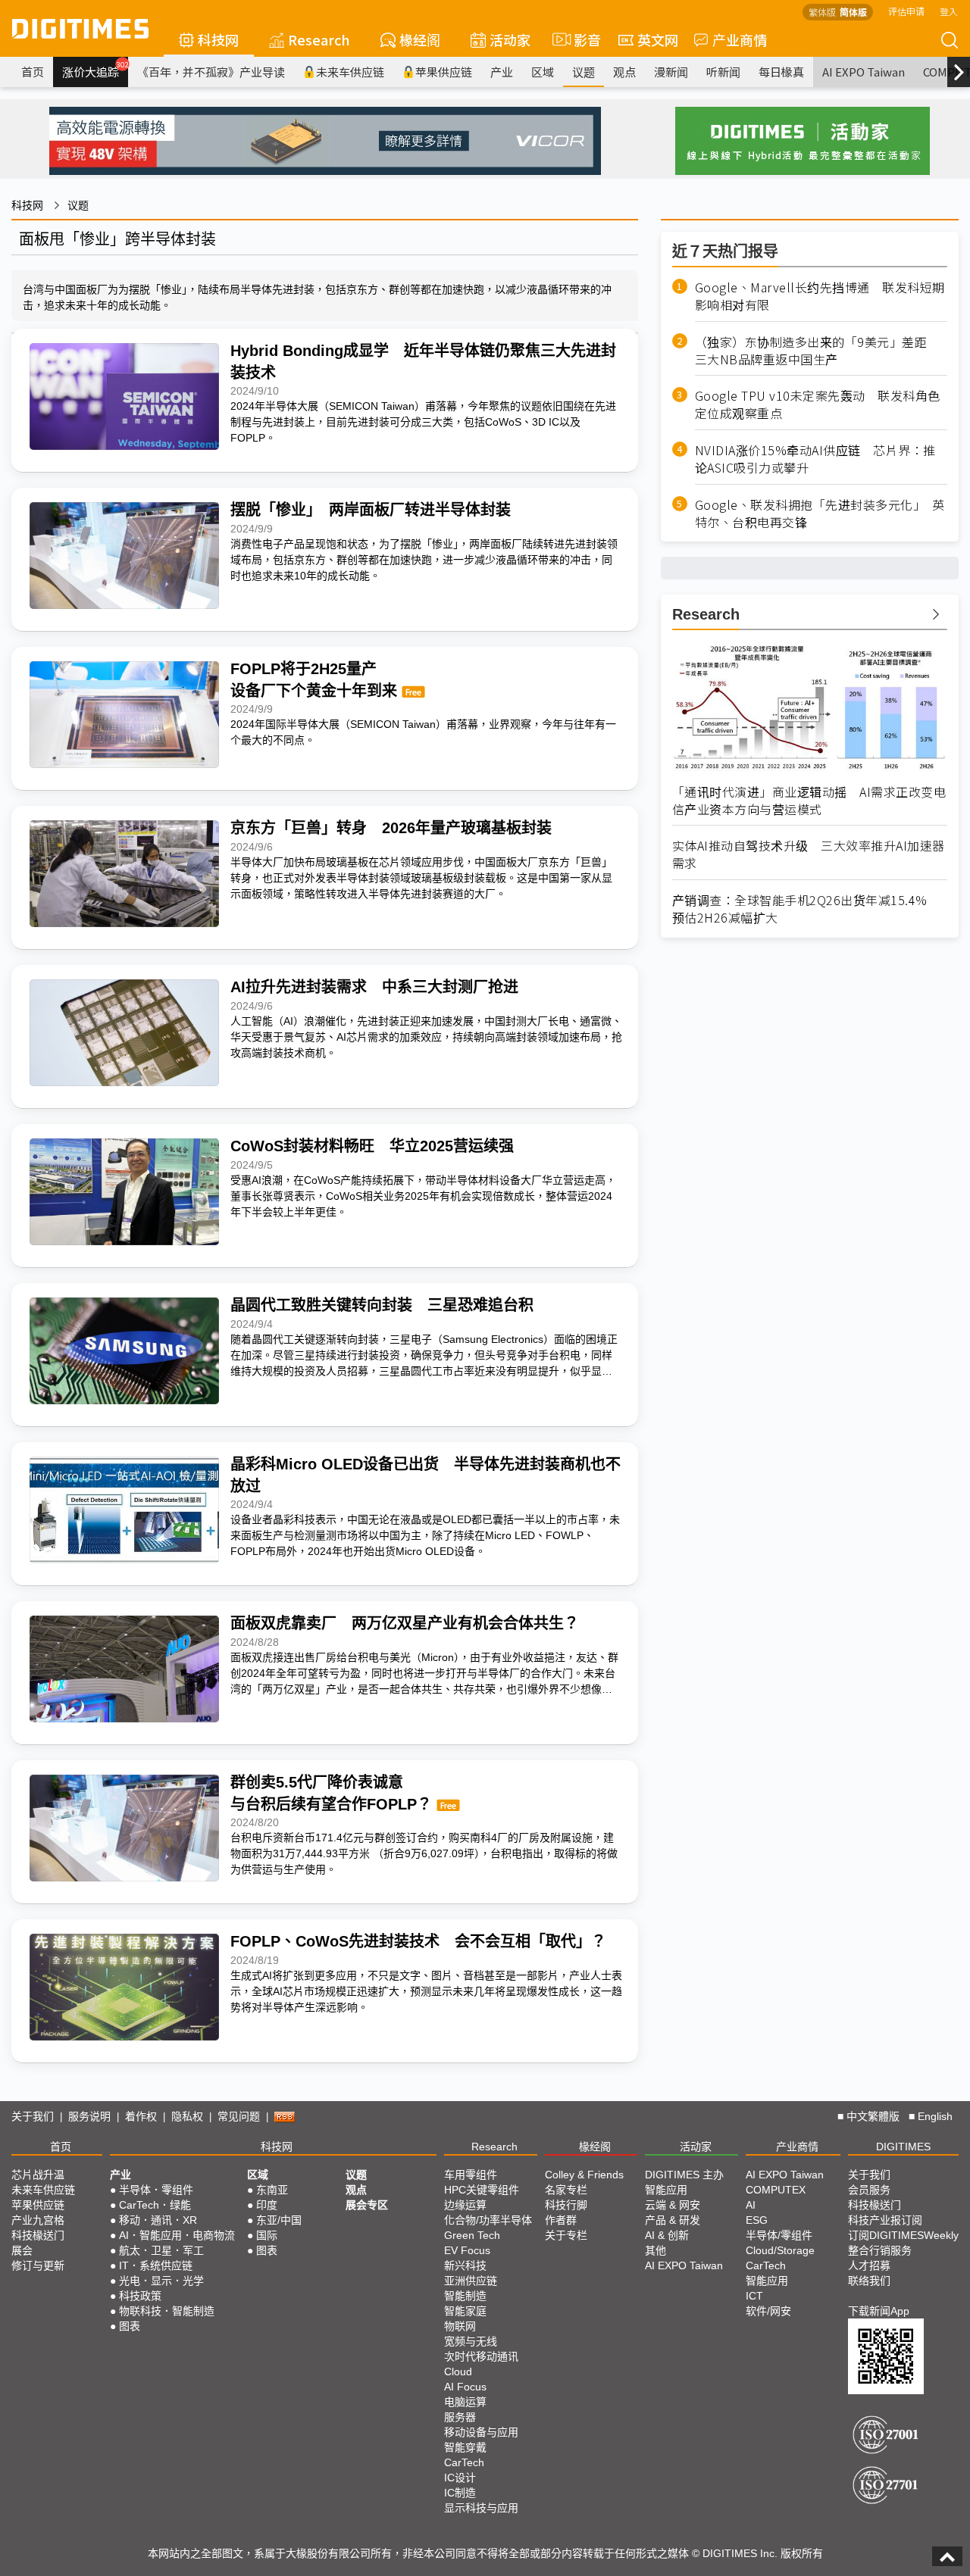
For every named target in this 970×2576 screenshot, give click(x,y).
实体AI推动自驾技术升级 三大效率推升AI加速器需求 (809, 854)
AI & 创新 (667, 2235)
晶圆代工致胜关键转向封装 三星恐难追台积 (382, 1305)
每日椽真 (781, 72)
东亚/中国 (279, 2220)
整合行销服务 (880, 2250)
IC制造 (460, 2493)
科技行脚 (566, 2205)
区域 (543, 72)
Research (319, 39)
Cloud (458, 2371)
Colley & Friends (584, 2175)
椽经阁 (420, 39)
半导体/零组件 (779, 2235)
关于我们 (33, 2116)
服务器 (460, 2417)
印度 (267, 2205)
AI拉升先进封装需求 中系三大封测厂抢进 (374, 987)
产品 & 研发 (673, 2220)
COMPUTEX (776, 2190)
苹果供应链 (444, 72)
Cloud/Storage (780, 2250)
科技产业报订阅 (885, 2220)
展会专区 (367, 2205)
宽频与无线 (471, 2341)
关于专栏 (566, 2235)
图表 (130, 2326)
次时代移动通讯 (481, 2356)
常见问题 (239, 2116)
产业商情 (740, 39)
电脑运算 (465, 2402)
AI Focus (465, 2387)
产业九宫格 (38, 2220)
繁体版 (822, 12)
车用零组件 (471, 2175)
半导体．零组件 (156, 2190)
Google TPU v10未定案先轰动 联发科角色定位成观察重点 (818, 404)
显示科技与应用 (481, 2508)
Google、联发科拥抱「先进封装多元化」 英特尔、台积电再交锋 (820, 514)
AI (751, 2205)
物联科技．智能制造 (167, 2311)
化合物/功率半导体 (488, 2220)
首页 (33, 72)
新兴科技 (465, 2265)
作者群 (561, 2220)
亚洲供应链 (471, 2281)
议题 (584, 72)
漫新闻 (671, 72)
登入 (949, 11)
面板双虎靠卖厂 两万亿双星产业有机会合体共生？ (405, 1623)
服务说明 (89, 2116)
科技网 (218, 39)
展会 (22, 2250)
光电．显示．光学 (161, 2281)
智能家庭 (465, 2311)
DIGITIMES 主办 (684, 2175)
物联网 (460, 2326)
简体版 (853, 12)
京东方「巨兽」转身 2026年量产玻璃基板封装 (391, 828)
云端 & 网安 (673, 2205)
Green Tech (472, 2235)
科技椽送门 (38, 2235)
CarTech (464, 2462)
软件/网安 (768, 2311)
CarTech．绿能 (155, 2205)
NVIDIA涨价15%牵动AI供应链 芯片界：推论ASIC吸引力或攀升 (815, 459)
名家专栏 (566, 2190)
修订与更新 (38, 2265)
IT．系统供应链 (156, 2265)
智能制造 (465, 2296)
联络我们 (869, 2281)
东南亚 (272, 2190)
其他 (656, 2250)
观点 (624, 72)
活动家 (510, 39)
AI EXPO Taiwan (864, 72)
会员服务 (869, 2190)
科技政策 (140, 2296)
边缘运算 (465, 2205)
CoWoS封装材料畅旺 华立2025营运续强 (372, 1146)
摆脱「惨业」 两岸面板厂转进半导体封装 (371, 510)
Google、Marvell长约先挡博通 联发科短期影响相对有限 (820, 296)
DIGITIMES (903, 2147)
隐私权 (187, 2116)
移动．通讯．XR (158, 2220)
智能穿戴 (465, 2447)
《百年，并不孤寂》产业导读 (211, 72)
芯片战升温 (38, 2175)
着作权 (141, 2116)
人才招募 (869, 2265)
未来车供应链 (350, 72)
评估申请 (906, 11)
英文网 (658, 39)
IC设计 (460, 2478)
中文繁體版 (873, 2116)
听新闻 (723, 72)
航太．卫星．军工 (161, 2250)
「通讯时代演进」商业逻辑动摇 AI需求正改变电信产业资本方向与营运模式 (809, 801)
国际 (267, 2235)
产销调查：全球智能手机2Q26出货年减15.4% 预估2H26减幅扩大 (806, 909)
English (935, 2116)
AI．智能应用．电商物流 (177, 2235)
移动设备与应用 (481, 2432)
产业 (502, 72)
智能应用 (666, 2190)
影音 (581, 39)
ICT (754, 2296)
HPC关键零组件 (482, 2190)
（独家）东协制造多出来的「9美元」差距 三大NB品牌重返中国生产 (817, 351)
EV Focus (467, 2250)
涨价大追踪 (95, 70)
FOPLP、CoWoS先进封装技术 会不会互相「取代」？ (418, 1941)
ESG (757, 2220)
